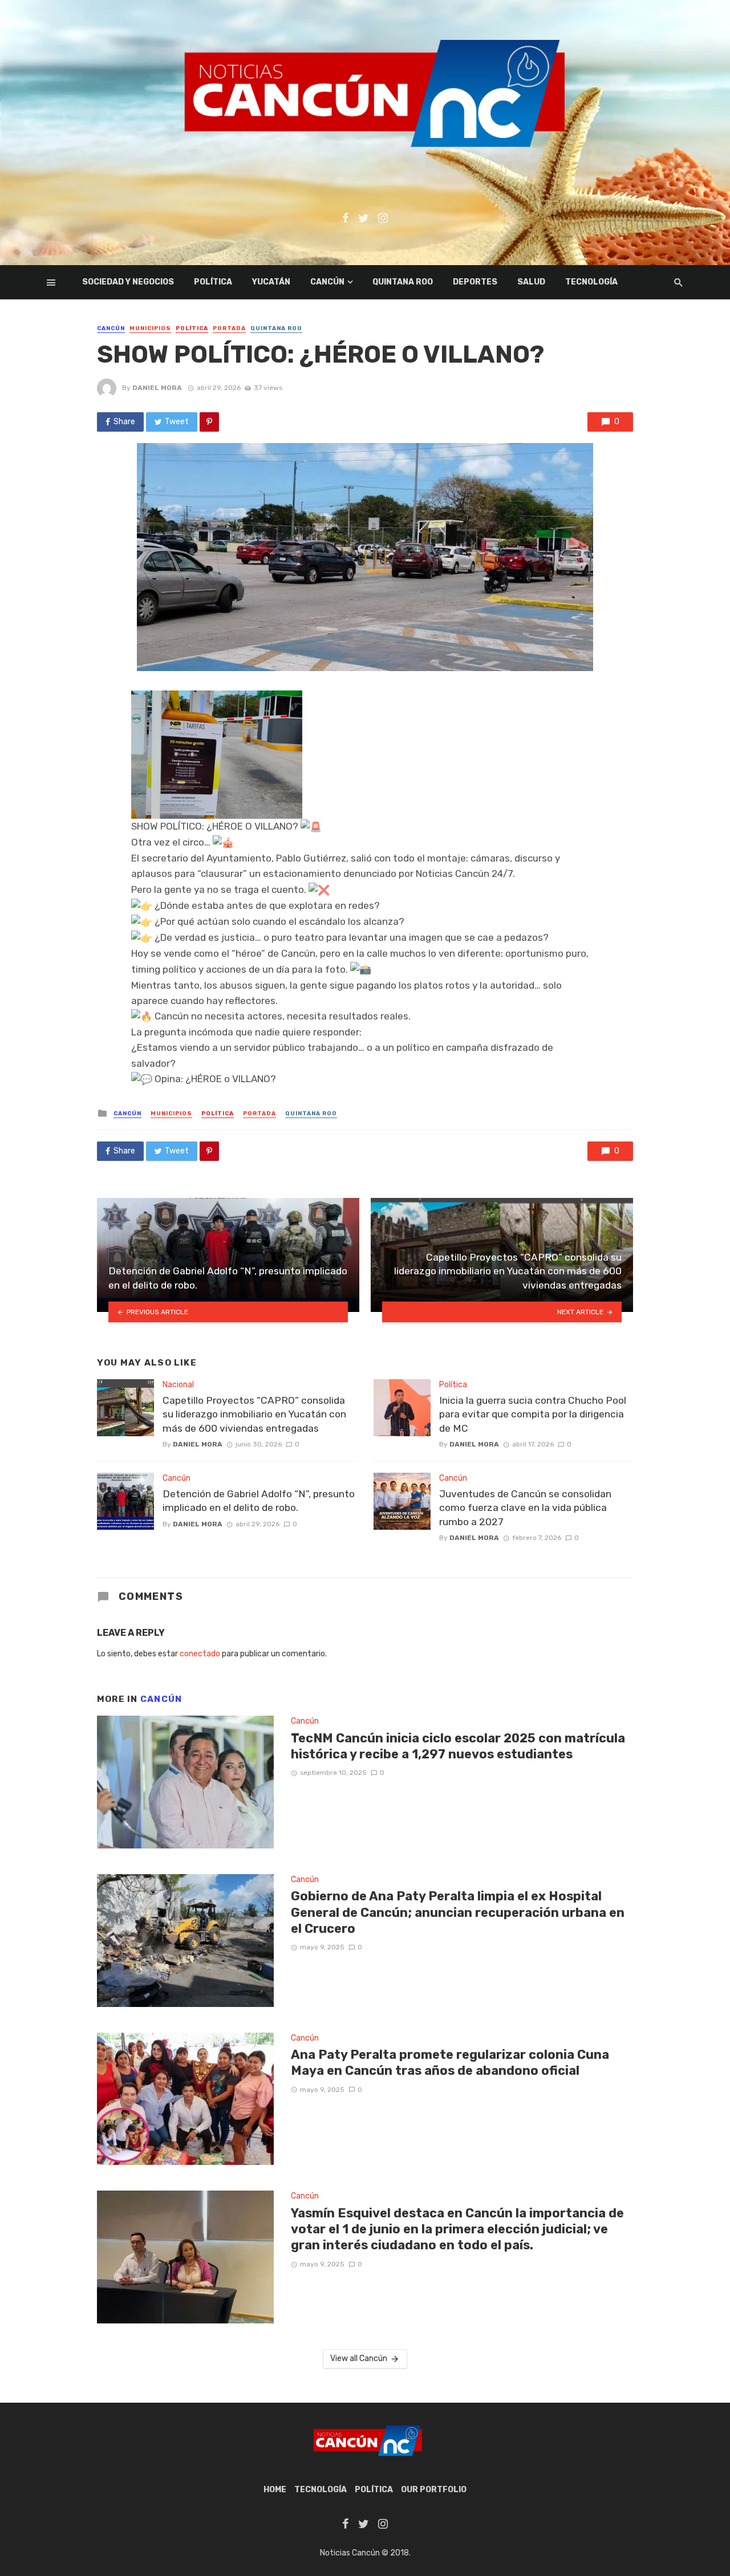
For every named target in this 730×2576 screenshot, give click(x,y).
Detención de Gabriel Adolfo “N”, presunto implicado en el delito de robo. (259, 1501)
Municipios (150, 328)
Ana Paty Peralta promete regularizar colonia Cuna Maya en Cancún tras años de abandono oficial (450, 2063)
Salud (531, 282)
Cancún (327, 282)
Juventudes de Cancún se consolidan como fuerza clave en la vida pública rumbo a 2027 (525, 1508)
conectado (200, 1654)
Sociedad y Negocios (128, 282)
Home (275, 2490)
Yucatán (271, 282)
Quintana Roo (403, 282)
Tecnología (591, 282)
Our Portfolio (434, 2490)
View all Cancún (359, 2358)
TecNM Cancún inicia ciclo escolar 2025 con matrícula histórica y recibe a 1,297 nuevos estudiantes (458, 1746)
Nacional (178, 1385)
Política (213, 282)
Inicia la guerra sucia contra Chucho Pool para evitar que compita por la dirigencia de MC (533, 1414)
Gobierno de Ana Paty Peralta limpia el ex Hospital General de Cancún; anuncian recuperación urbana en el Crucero (458, 1912)
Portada (229, 328)
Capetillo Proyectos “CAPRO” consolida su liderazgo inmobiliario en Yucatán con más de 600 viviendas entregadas (254, 1414)
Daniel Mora (157, 388)
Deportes (475, 282)
